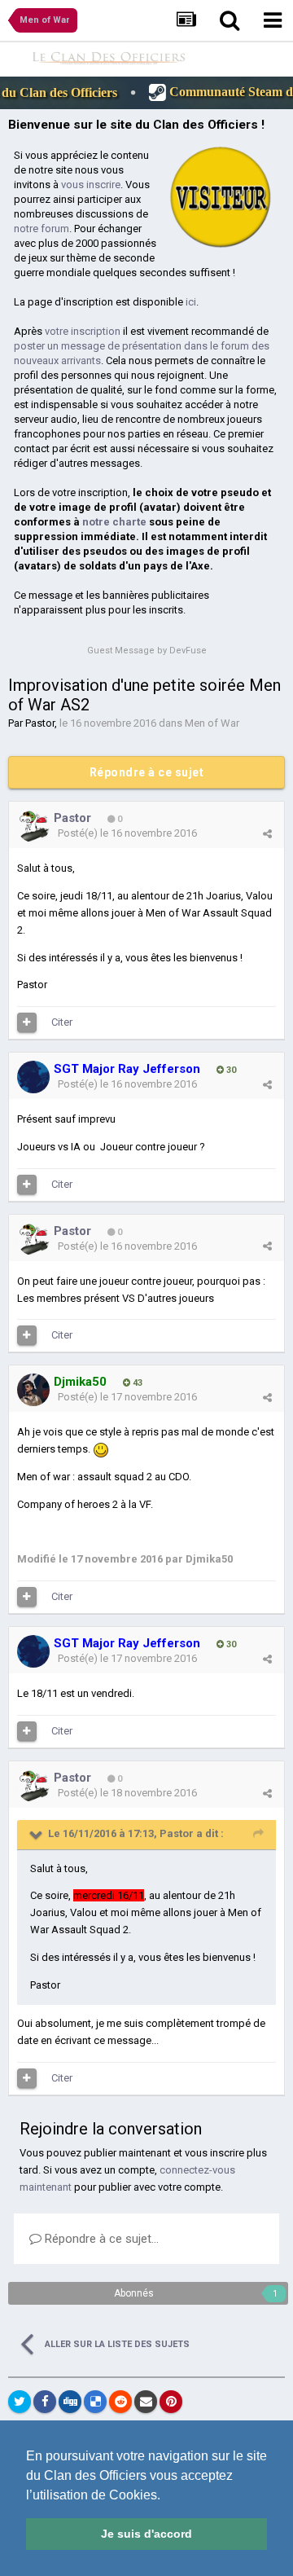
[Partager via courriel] (146, 2402)
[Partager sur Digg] (70, 2402)
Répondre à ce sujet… (100, 2239)
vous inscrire (91, 185)
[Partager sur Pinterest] (171, 2402)
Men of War (212, 723)
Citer (62, 1022)
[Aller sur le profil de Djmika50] (33, 1390)
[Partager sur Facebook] (45, 2402)
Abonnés (134, 2293)
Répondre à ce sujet (147, 772)
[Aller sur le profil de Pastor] (33, 826)
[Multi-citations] (27, 1022)
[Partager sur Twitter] (20, 2402)
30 (230, 1070)
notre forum (42, 229)
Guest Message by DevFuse (147, 651)
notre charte (114, 522)
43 (136, 1383)
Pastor (40, 723)
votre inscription (83, 331)
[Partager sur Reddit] (120, 2402)
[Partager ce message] (267, 834)
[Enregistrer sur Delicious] (95, 2402)
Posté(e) (127, 833)
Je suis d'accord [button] (146, 2534)
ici (191, 302)
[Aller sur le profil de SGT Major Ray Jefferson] (33, 1077)
